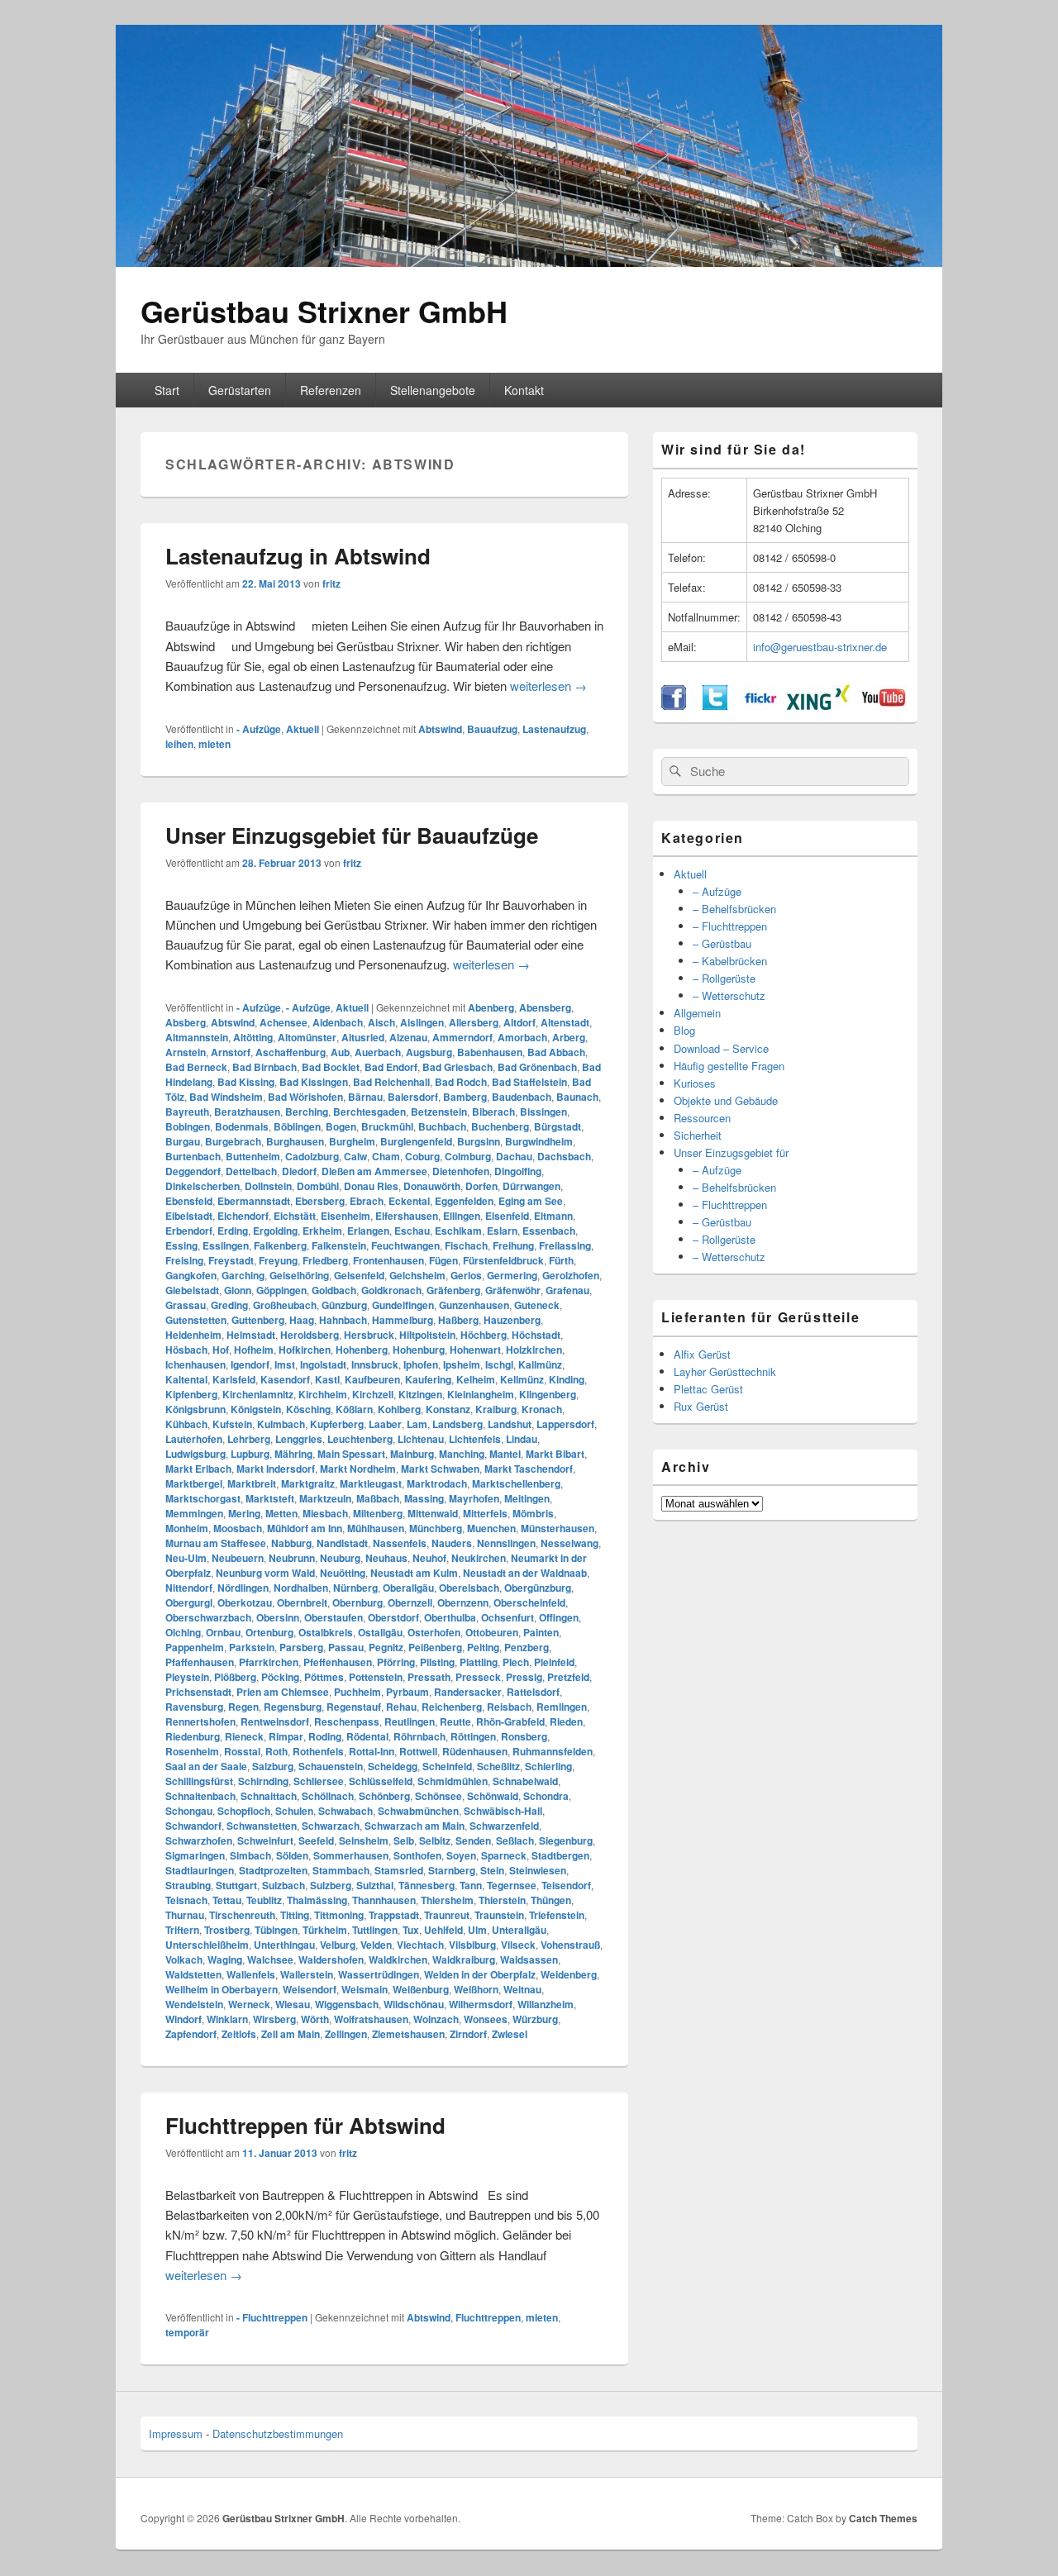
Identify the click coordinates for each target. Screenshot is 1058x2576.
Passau (346, 1647)
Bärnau (365, 1097)
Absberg (186, 1022)
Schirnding (263, 1781)
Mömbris (533, 1513)
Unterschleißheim (207, 1945)
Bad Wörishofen (305, 1097)
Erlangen (368, 1231)
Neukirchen (479, 1558)
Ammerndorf (462, 1037)
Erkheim (322, 1231)
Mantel (505, 1454)
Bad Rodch (461, 1082)
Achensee (284, 1022)
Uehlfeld (443, 1930)
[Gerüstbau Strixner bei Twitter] (715, 705)
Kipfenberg (191, 1394)
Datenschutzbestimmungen (278, 2433)
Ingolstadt (323, 1364)
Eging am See (531, 1201)
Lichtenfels (475, 1439)
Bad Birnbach (264, 1067)
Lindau (522, 1439)
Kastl (327, 1379)
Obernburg (357, 1602)
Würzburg (535, 2019)
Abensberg (545, 1007)
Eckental (409, 1201)
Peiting (483, 1647)
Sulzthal (375, 1885)
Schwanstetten (262, 1826)
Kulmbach (281, 1424)
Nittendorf (189, 1588)
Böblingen (297, 1126)
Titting (295, 1915)
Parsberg (301, 1647)
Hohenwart (475, 1350)
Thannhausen (384, 1900)
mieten (214, 744)
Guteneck (537, 1305)
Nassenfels (400, 1543)
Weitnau (522, 1989)
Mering (244, 1513)
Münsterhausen (558, 1528)
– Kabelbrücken (730, 961)
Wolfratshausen (371, 2019)
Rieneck (244, 1736)
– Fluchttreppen (730, 926)
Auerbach (378, 1052)
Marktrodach (437, 1483)
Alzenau (408, 1037)
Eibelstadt (189, 1216)
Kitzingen (420, 1394)
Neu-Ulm (186, 1558)
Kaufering (428, 1379)
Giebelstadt (192, 1290)
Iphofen (421, 1364)
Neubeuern (238, 1558)
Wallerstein (307, 1974)
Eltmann (553, 1216)
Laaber (385, 1424)
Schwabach (346, 1811)
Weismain (365, 1989)
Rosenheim (192, 1751)
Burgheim (352, 1141)
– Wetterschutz (729, 995)
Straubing (188, 1885)
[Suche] (674, 771)
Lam (417, 1424)
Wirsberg (274, 2019)
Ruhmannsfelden (553, 1751)
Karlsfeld (234, 1379)
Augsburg (429, 1052)
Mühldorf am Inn (305, 1528)
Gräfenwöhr (513, 1290)
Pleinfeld (554, 1662)
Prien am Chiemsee (283, 1692)
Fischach (466, 1245)
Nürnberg (355, 1588)
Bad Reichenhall (391, 1082)
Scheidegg (393, 1766)
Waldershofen (331, 1959)
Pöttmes (324, 1677)
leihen (179, 744)
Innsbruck (375, 1364)
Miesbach (325, 1513)
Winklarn (227, 2019)
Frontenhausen (388, 1260)
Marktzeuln (325, 1498)
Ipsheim (462, 1364)
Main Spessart (351, 1454)
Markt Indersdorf (276, 1469)
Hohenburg (419, 1350)
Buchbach (442, 1126)
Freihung (513, 1245)
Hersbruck (369, 1335)
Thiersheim (447, 1900)
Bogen (341, 1126)
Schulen (294, 1811)
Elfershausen (407, 1216)
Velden (376, 1945)
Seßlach (515, 1840)
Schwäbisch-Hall (503, 1811)
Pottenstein (376, 1677)
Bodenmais (242, 1126)
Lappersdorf (565, 1424)
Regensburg (293, 1707)
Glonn (238, 1290)
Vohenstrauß (570, 1945)
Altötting (253, 1037)
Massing (424, 1498)
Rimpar (286, 1736)
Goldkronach (391, 1290)
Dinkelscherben (203, 1186)
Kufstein (232, 1424)
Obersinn (278, 1617)
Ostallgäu (380, 1632)
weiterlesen (548, 686)
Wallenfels (251, 1974)
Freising (184, 1260)
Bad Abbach (556, 1052)
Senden (473, 1840)
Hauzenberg (512, 1320)
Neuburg (340, 1558)
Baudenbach (522, 1097)
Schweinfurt (265, 1840)
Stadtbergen (560, 1855)
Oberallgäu (408, 1588)
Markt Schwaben (440, 1469)
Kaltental (186, 1379)
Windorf (183, 2019)
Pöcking (280, 1677)
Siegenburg (566, 1840)
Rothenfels (318, 1751)
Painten (541, 1632)
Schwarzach (331, 1826)
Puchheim (357, 1692)
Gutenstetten (196, 1320)
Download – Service (721, 1048)
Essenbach (549, 1231)
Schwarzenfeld (504, 1826)
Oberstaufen (334, 1617)
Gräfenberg (453, 1290)
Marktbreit (252, 1483)
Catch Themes (883, 2518)
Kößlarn (354, 1409)
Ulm (477, 1930)
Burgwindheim (539, 1141)
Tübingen (276, 1930)
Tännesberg (427, 1885)
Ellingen (462, 1216)
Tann (471, 1885)
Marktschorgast (203, 1498)
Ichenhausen (195, 1364)
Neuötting (343, 1573)
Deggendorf (193, 1171)
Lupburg (250, 1454)
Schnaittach (269, 1796)
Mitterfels (485, 1513)
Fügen (443, 1260)
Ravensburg (194, 1707)
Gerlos (466, 1275)
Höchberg (484, 1335)
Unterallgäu (519, 1930)
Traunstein (499, 1915)
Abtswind (440, 729)
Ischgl (499, 1364)
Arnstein (186, 1052)
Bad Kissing (246, 1082)
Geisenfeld (359, 1275)
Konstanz (448, 1409)
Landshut (510, 1424)
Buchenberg (500, 1126)
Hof (221, 1350)
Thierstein (502, 1900)
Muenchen (491, 1528)
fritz (331, 583)
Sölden (292, 1855)
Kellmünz (522, 1379)
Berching (307, 1112)
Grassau (186, 1305)
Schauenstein (331, 1766)
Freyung (278, 1260)
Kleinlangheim (481, 1394)
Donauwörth (432, 1186)
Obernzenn (463, 1602)
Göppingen (281, 1290)
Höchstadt (536, 1335)
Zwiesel (510, 2034)
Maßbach (378, 1498)
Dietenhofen (461, 1171)
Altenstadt (565, 1022)
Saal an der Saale (206, 1766)
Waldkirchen (398, 1959)
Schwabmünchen (418, 1811)
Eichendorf (243, 1216)
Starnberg (452, 1870)
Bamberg (465, 1097)
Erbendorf (189, 1231)
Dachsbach (564, 1156)
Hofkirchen (305, 1350)
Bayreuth (187, 1112)
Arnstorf (231, 1052)
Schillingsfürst (199, 1781)
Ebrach (367, 1201)
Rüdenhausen (475, 1751)
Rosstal (242, 1751)
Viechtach (420, 1945)
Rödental (367, 1736)
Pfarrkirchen (269, 1662)
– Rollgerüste (724, 978)
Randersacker (468, 1692)
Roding (325, 1736)
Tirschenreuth (242, 1915)
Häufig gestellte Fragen (729, 1066)
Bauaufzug (492, 729)
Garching (243, 1275)
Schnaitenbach (200, 1796)
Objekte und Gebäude (726, 1100)
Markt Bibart (555, 1454)
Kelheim (476, 1379)
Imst (285, 1364)
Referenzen (331, 390)
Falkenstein (339, 1245)
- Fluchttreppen (272, 2317)
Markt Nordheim (358, 1469)
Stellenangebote (433, 390)
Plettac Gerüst (708, 1389)
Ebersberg (320, 1201)
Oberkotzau (245, 1602)
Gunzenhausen (474, 1305)
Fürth (561, 1260)
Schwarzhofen (199, 1840)
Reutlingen (410, 1721)
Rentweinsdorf (275, 1721)
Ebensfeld (189, 1201)
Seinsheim (364, 1840)
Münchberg (436, 1528)
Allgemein (697, 1013)
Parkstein (252, 1647)
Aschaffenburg (291, 1052)
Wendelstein (194, 2004)
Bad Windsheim (226, 1097)
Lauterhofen (194, 1439)
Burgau (183, 1141)
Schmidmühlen (453, 1781)
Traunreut (447, 1915)
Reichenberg (452, 1707)
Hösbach (186, 1350)
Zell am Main (291, 2034)
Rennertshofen (200, 1721)
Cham (386, 1156)
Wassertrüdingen (379, 1974)
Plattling (479, 1662)
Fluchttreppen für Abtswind (305, 2125)
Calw (355, 1156)
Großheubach (285, 1305)
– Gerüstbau (722, 943)
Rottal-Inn (372, 1751)
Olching (183, 1632)
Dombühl (318, 1186)
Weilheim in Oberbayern (222, 1989)
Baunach (577, 1097)
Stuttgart (236, 1885)
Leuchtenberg (360, 1439)
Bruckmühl (387, 1126)
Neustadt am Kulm (414, 1573)
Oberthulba (450, 1617)
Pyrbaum (407, 1692)
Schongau (189, 1811)
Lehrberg (249, 1439)
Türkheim (325, 1930)
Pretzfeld (568, 1677)
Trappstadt (394, 1915)
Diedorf (299, 1171)
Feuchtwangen (405, 1245)
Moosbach (238, 1528)
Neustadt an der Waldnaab (525, 1573)
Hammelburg (403, 1320)
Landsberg (458, 1424)
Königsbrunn (195, 1409)
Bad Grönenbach (537, 1067)
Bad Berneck (196, 1067)
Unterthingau (284, 1945)
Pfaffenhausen (200, 1662)
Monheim (187, 1528)
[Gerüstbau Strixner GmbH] (529, 262)
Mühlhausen (376, 1528)
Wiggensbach (347, 2004)
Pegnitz (386, 1647)
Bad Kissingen (314, 1082)
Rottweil (418, 1751)
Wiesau (293, 2004)
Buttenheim (253, 1156)
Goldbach (334, 1290)
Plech (516, 1662)
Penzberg (527, 1647)
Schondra (546, 1796)
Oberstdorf (393, 1617)
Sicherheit (698, 1135)
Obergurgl (189, 1602)
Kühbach (186, 1424)
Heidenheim (193, 1335)
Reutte (455, 1721)
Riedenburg (193, 1736)
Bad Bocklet (331, 1067)
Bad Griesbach (458, 1067)
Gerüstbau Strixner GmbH (324, 311)
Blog (684, 1030)
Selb (404, 1840)
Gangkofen (191, 1275)
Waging (225, 1959)
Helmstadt (251, 1335)
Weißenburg (421, 1989)
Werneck (249, 2004)
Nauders (452, 1543)
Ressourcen (702, 1118)
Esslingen (226, 1245)
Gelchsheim (417, 1275)
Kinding (567, 1379)
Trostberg (227, 1930)
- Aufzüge (259, 729)
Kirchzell (373, 1394)
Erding (233, 1231)
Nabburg (291, 1543)
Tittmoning (339, 1915)
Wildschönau (414, 2004)
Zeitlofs (239, 2034)
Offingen (559, 1617)
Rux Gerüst (701, 1406)
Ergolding (275, 1231)
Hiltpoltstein (427, 1335)
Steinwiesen (538, 1870)
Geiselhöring (299, 1275)
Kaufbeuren (372, 1379)
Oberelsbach (469, 1588)
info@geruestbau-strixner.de (820, 647)
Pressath (429, 1677)
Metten (281, 1513)
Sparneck (504, 1855)
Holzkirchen (534, 1350)
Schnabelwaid (525, 1781)
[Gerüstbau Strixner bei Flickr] (760, 705)
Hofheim (254, 1350)
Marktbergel (194, 1483)
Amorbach (522, 1037)
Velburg (338, 1945)
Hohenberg (362, 1350)
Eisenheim (346, 1216)
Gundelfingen (403, 1305)
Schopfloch (244, 1811)
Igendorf (250, 1364)
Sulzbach (284, 1885)
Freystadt (231, 1260)
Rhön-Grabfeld (510, 1721)
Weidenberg (569, 1974)
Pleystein (187, 1677)
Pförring (396, 1662)
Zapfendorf (191, 2034)
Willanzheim (546, 2004)
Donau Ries (371, 1186)
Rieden (566, 1721)
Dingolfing (518, 1171)
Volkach (184, 1959)
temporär (187, 2332)
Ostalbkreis (326, 1632)
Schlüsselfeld (381, 1781)
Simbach (250, 1855)
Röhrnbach (419, 1736)
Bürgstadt (558, 1126)
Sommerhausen (351, 1855)
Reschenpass (347, 1721)
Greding (229, 1305)
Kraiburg (496, 1409)
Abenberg (491, 1007)
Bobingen (188, 1126)
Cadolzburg (312, 1156)
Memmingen (194, 1513)
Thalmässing (317, 1900)
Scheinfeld (447, 1766)
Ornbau (223, 1632)
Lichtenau (421, 1439)
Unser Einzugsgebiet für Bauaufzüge (352, 835)
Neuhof (429, 1558)
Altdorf (519, 1022)
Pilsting (437, 1662)
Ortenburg (269, 1632)
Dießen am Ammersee (374, 1171)
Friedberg (325, 1260)
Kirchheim (323, 1394)
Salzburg (273, 1766)
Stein (492, 1870)
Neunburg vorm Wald (265, 1573)
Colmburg (468, 1156)
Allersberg (474, 1022)
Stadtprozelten (273, 1870)
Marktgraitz (308, 1483)
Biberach (493, 1112)
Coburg (422, 1156)
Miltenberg (378, 1513)
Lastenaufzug (554, 729)
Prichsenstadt (198, 1692)
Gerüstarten (240, 390)
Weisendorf (310, 1989)
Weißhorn (476, 1989)
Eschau (412, 1231)
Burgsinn (479, 1141)
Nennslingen (506, 1543)
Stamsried (399, 1870)
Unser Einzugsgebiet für (731, 1152)
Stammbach (341, 1870)
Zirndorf (468, 2034)
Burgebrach (233, 1141)
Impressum (176, 2433)
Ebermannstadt (254, 1201)
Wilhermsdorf (481, 2004)
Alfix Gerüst (702, 1354)
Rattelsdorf (533, 1692)
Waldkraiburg (464, 1959)
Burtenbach (193, 1156)
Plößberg (235, 1677)
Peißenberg (435, 1647)
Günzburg (344, 1305)
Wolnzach (436, 2019)
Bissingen (543, 1112)
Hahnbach (343, 1320)
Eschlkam (458, 1231)
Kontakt (524, 390)
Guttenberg (258, 1320)
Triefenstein (557, 1915)
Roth (276, 1751)
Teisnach (186, 1900)
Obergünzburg (538, 1588)
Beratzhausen (247, 1112)
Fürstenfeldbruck (503, 1260)
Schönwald (493, 1796)
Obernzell (410, 1602)
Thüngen (551, 1900)
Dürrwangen (531, 1186)
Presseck (478, 1677)
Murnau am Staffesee (216, 1543)
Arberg (569, 1037)
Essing (181, 1245)
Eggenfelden (464, 1201)
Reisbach (509, 1707)
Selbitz (435, 1840)
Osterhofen (434, 1632)
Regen (243, 1707)
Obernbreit (302, 1602)
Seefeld (316, 1840)
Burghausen (295, 1141)
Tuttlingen (375, 1930)
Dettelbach (251, 1171)
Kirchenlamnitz (258, 1394)
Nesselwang (570, 1543)
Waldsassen (529, 1959)
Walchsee (270, 1959)
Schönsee (438, 1796)
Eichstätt (295, 1216)
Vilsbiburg (472, 1945)
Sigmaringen (195, 1855)
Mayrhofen (474, 1498)
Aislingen (422, 1022)
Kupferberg (337, 1424)
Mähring (293, 1454)
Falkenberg (280, 1245)
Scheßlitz (498, 1766)
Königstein (256, 1409)
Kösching (308, 1409)
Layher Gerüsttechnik (725, 1371)
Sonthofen (417, 1855)
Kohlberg (399, 1409)
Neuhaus (386, 1558)
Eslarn (502, 1231)
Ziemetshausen (408, 2034)
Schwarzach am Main (415, 1826)
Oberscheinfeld (529, 1602)
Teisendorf (566, 1885)
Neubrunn (292, 1558)
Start (167, 390)
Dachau (514, 1156)
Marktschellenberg (516, 1483)
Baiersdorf (413, 1097)
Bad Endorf (391, 1067)
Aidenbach (338, 1022)
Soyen (461, 1855)
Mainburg (412, 1454)
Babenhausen (490, 1052)
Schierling (548, 1766)
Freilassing (565, 1245)
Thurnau (185, 1915)
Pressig (524, 1677)
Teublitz (264, 1900)
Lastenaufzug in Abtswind (298, 556)
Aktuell (303, 729)
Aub (340, 1052)
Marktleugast (371, 1483)
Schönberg (384, 1796)
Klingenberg (548, 1394)
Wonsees (486, 2019)
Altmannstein (197, 1037)
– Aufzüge (717, 891)
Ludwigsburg (195, 1454)
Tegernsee (512, 1885)
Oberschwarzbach (208, 1617)
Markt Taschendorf (529, 1469)
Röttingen (473, 1736)
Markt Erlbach (198, 1469)
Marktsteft (270, 1498)
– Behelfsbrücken (734, 909)
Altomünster (307, 1037)
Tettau (227, 1900)
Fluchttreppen (488, 2317)
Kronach (542, 1409)
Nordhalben (301, 1588)
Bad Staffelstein (529, 1082)
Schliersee (319, 1781)
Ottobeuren (492, 1632)
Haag (302, 1320)
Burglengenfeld (416, 1141)
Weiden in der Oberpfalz (480, 1974)
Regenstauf (354, 1707)
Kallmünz (540, 1364)
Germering (512, 1275)
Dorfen (481, 1186)
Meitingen (527, 1498)
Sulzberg (331, 1885)
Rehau (401, 1707)
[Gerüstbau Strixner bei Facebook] (674, 705)
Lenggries (299, 1439)
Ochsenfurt (508, 1617)
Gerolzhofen (571, 1275)
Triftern (182, 1930)
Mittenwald (433, 1513)
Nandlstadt (342, 1543)
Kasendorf (285, 1379)
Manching (462, 1454)
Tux (411, 1930)
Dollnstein (268, 1186)
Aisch (381, 1022)
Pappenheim (195, 1647)
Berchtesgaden (369, 1112)
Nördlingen (243, 1588)
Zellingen (346, 2034)
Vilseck (518, 1945)
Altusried (363, 1037)
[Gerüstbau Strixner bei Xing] (818, 705)
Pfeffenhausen (338, 1662)
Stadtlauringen (200, 1870)
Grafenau (567, 1290)
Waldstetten (193, 1974)
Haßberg (458, 1320)
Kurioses (695, 1083)
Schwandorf (193, 1826)
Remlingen (562, 1707)
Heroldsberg (310, 1335)
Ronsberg (524, 1736)
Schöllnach (328, 1796)
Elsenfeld (507, 1216)
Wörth (315, 2019)
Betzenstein (439, 1112)
